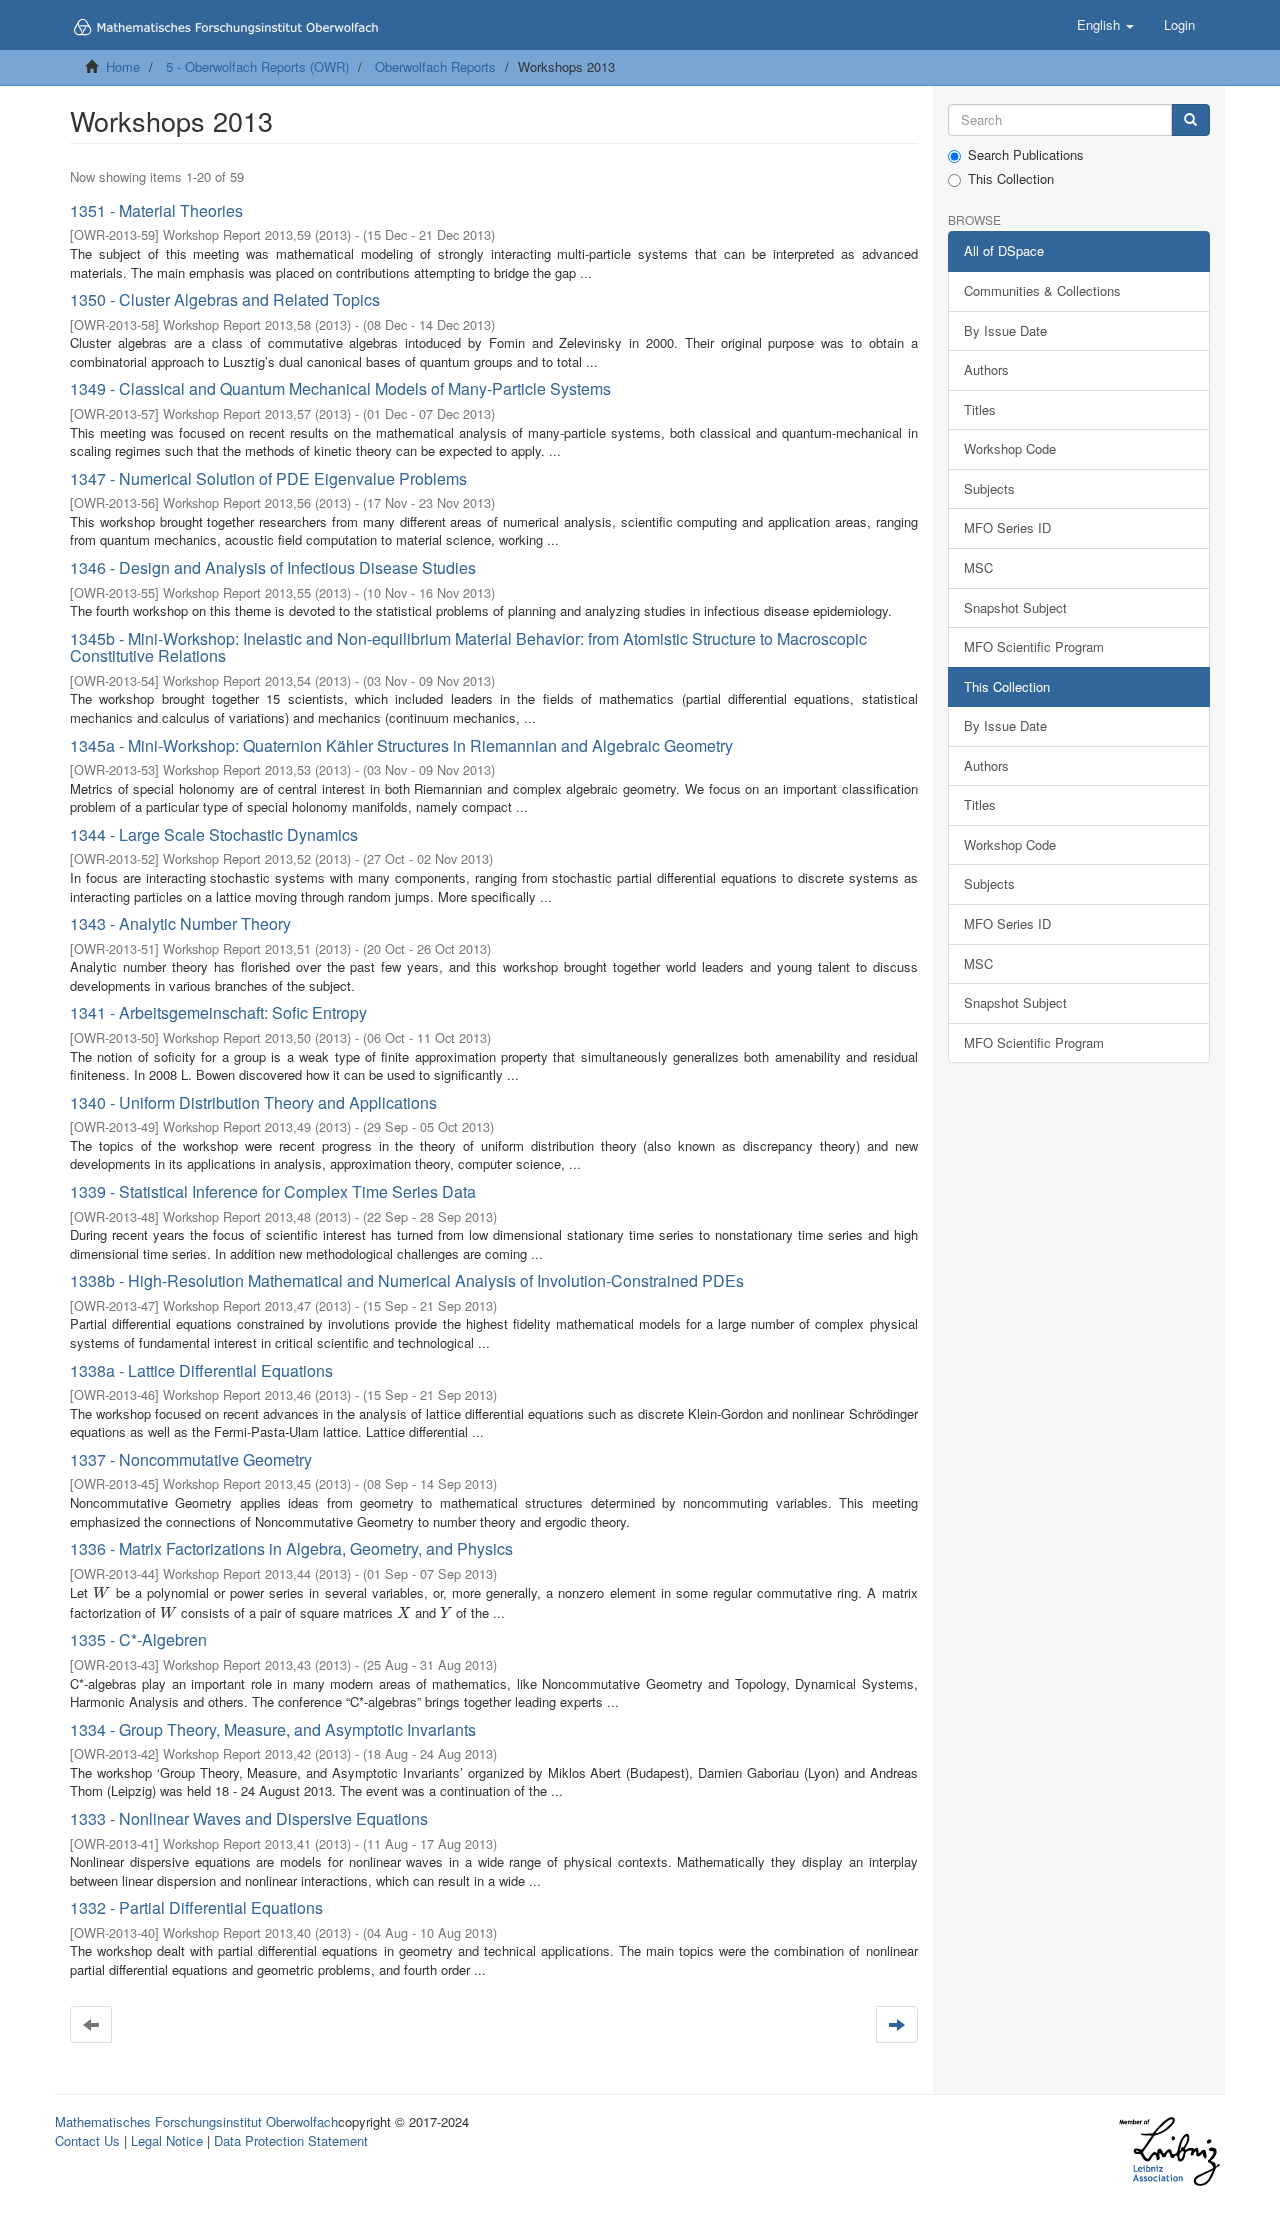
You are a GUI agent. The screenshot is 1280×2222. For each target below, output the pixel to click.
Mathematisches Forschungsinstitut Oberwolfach (196, 2121)
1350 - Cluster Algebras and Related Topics (225, 299)
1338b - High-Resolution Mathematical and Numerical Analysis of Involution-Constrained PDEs (407, 1280)
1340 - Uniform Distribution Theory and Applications (253, 1102)
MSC (978, 567)
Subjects (989, 488)
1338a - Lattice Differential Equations (201, 1370)
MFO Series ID (1007, 527)
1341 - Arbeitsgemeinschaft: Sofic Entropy (218, 1012)
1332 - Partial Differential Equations (196, 1907)
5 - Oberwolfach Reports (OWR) (257, 66)
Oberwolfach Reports (435, 66)
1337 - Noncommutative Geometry (191, 1459)
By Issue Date (1005, 330)
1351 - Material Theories (156, 210)
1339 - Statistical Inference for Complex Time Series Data (273, 1191)
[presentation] (101, 1592)
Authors (986, 369)
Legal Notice (167, 2140)
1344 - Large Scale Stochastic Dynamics (214, 834)
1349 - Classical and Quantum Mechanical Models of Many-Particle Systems (340, 388)
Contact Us (87, 2140)
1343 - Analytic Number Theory (180, 923)
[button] (1105, 25)
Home (123, 66)
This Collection (1011, 179)
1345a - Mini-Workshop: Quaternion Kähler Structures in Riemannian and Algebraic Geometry (401, 745)
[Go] (1190, 120)
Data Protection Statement (291, 2140)
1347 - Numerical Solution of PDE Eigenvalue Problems (268, 478)
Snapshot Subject (1015, 607)
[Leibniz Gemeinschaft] (1168, 2151)
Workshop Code (1010, 448)
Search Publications (1026, 155)
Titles (980, 409)
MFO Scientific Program (1034, 646)
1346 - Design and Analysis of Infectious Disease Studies (273, 567)
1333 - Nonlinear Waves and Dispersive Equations (249, 1818)
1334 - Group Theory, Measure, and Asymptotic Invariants (273, 1729)
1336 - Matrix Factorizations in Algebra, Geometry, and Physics (291, 1548)
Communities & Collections (1042, 290)
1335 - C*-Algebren (138, 1639)
